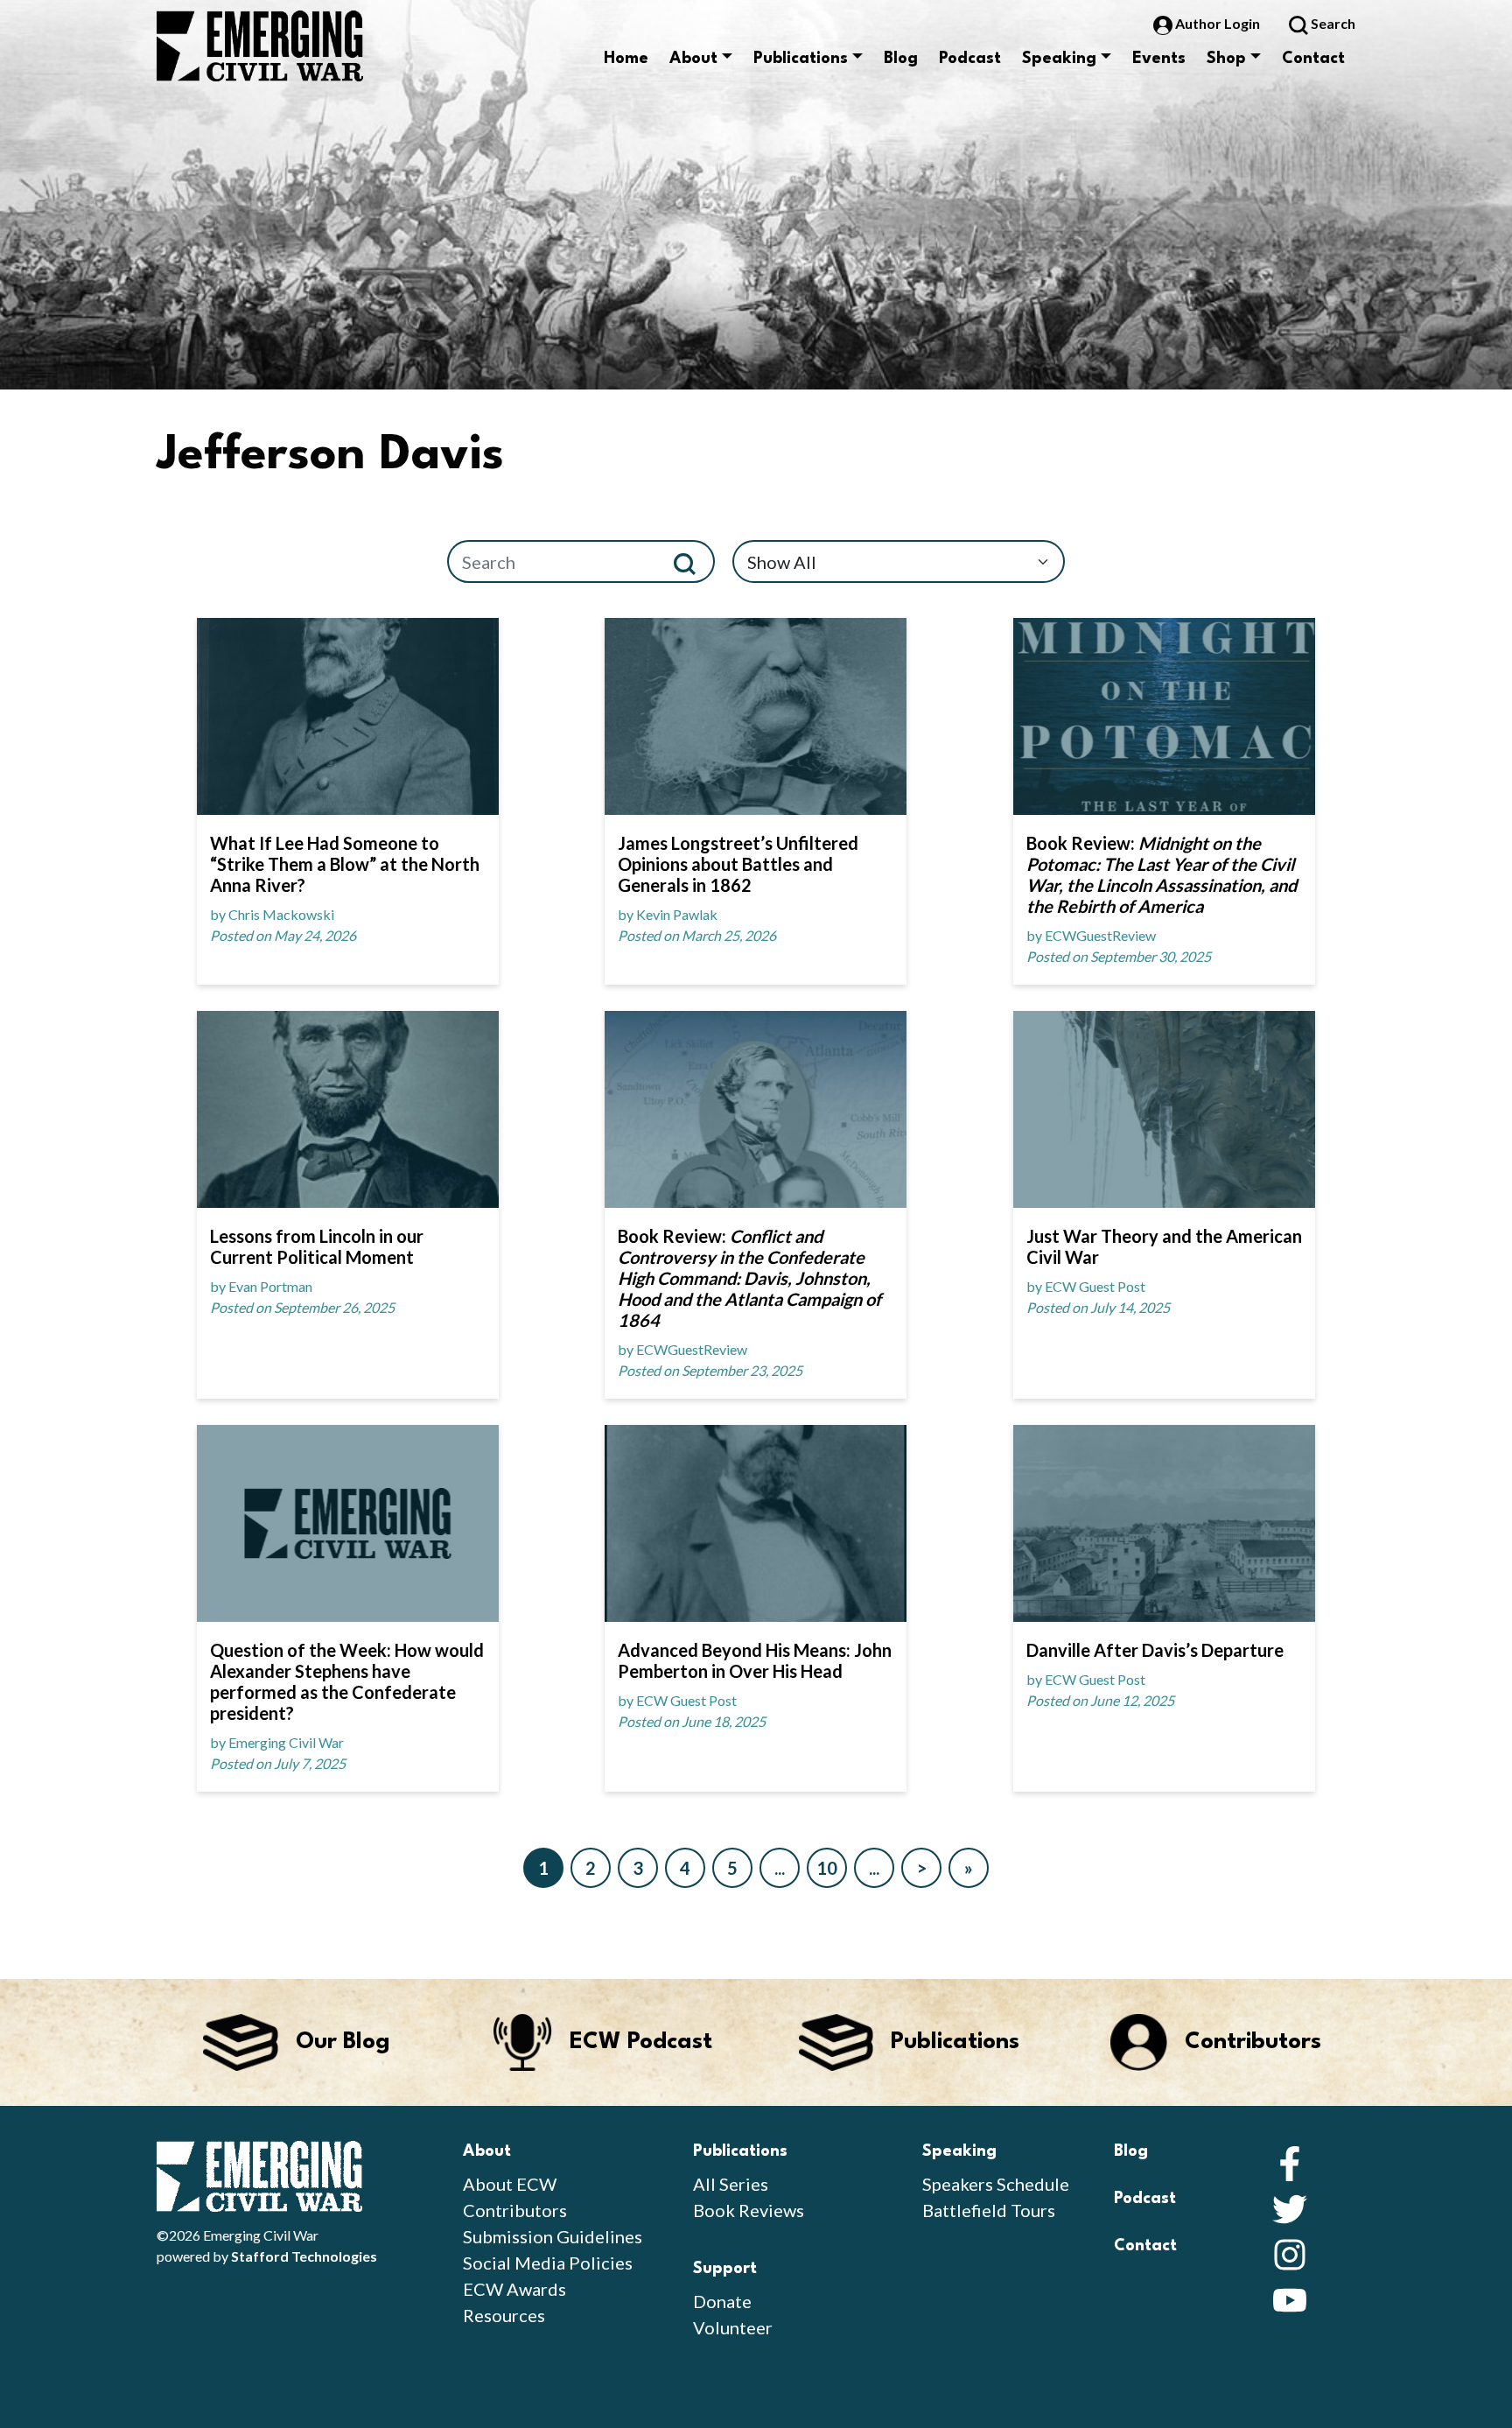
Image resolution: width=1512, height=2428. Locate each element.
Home (626, 59)
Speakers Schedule (996, 2184)
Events (1159, 59)
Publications (801, 59)
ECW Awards (514, 2289)
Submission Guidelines (553, 2236)
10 (827, 1868)
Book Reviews (749, 2210)
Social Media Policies (548, 2263)
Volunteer (733, 2327)
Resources (504, 2315)
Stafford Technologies (304, 2256)
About (693, 59)
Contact (1313, 59)
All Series (731, 2184)
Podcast (970, 59)
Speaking (1059, 59)
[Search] (692, 561)
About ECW (510, 2184)
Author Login (1218, 23)
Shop (1226, 59)
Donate (722, 2301)
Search (1332, 23)
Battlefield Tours (989, 2210)
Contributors (515, 2210)
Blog (901, 59)
